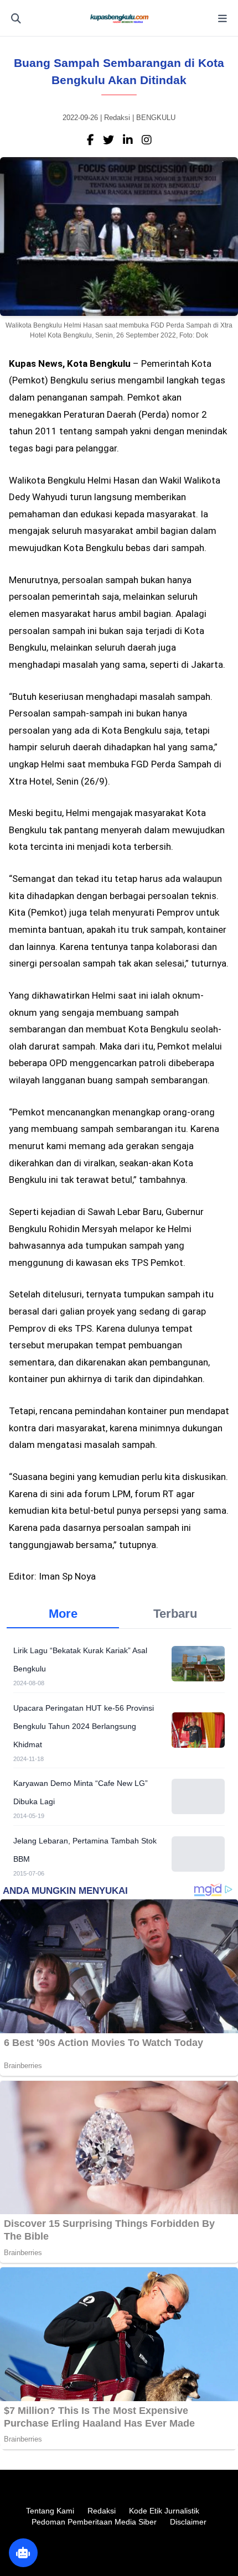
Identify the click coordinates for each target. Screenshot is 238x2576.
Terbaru (175, 1614)
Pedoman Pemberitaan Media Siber (94, 2522)
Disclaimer (188, 2522)
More (63, 1614)
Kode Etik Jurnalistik (164, 2511)
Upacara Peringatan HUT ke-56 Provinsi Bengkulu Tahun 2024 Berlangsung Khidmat (84, 1726)
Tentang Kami (50, 2511)
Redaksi (102, 2511)
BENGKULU (156, 118)
